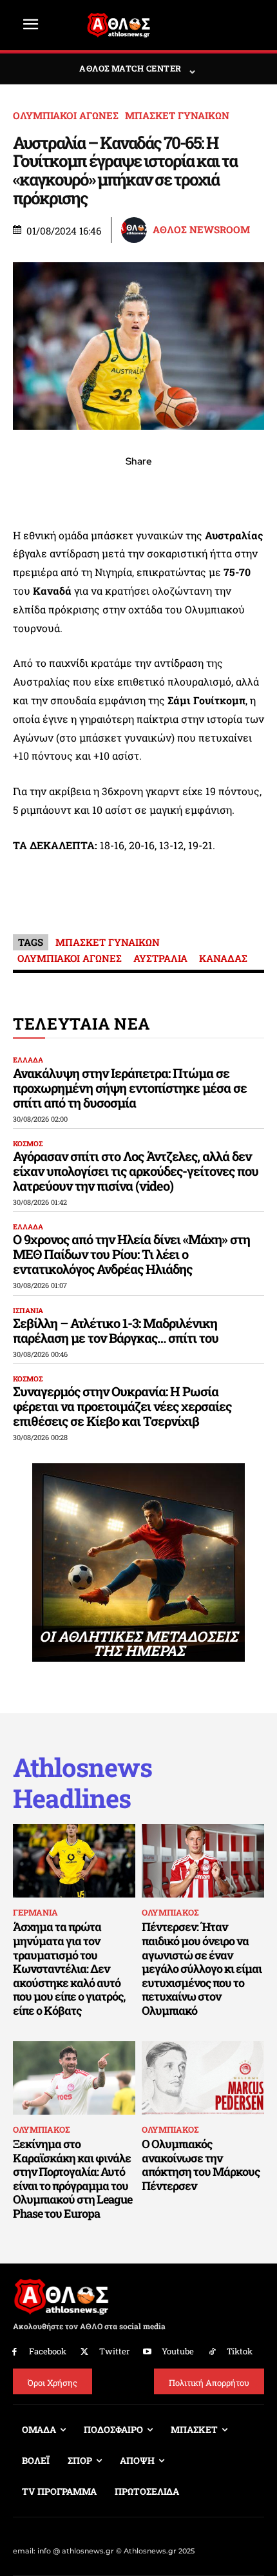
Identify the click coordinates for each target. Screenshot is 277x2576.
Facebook (48, 2351)
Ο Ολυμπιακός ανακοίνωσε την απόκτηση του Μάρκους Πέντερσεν (201, 2165)
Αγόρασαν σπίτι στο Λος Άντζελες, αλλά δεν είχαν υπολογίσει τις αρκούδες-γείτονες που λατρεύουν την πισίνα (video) (136, 1171)
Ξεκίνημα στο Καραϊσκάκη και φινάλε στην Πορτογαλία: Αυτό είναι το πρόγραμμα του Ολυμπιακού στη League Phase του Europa (72, 2178)
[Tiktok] (212, 2352)
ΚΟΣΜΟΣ (28, 1143)
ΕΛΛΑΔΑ (28, 1060)
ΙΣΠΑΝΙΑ (28, 1310)
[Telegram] (168, 490)
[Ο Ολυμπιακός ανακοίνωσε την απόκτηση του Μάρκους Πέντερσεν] (203, 2078)
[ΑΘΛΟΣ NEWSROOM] (136, 230)
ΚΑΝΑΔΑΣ (223, 958)
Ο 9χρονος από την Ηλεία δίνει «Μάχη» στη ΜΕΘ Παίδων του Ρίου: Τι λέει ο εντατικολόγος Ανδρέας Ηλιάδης (131, 1254)
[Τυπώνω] (227, 490)
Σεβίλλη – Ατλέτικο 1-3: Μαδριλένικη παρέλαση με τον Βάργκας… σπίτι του (116, 1330)
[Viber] (138, 490)
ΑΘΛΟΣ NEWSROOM (201, 230)
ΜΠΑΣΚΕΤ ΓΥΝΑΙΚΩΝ (177, 116)
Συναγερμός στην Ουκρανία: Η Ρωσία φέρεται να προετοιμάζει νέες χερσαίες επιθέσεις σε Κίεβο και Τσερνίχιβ (122, 1406)
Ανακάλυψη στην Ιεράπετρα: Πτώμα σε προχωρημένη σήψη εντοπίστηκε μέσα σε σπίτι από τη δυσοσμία (130, 1088)
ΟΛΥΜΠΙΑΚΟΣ (170, 1912)
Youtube (178, 2351)
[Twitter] (85, 2352)
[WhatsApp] (109, 490)
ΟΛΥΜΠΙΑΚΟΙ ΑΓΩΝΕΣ (66, 116)
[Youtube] (148, 2352)
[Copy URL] (198, 490)
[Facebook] (50, 490)
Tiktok (240, 2351)
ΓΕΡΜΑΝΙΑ (35, 1912)
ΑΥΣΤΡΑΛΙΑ (160, 958)
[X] (79, 490)
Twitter (114, 2351)
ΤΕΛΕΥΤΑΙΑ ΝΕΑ (81, 1024)
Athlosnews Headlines (82, 1783)
